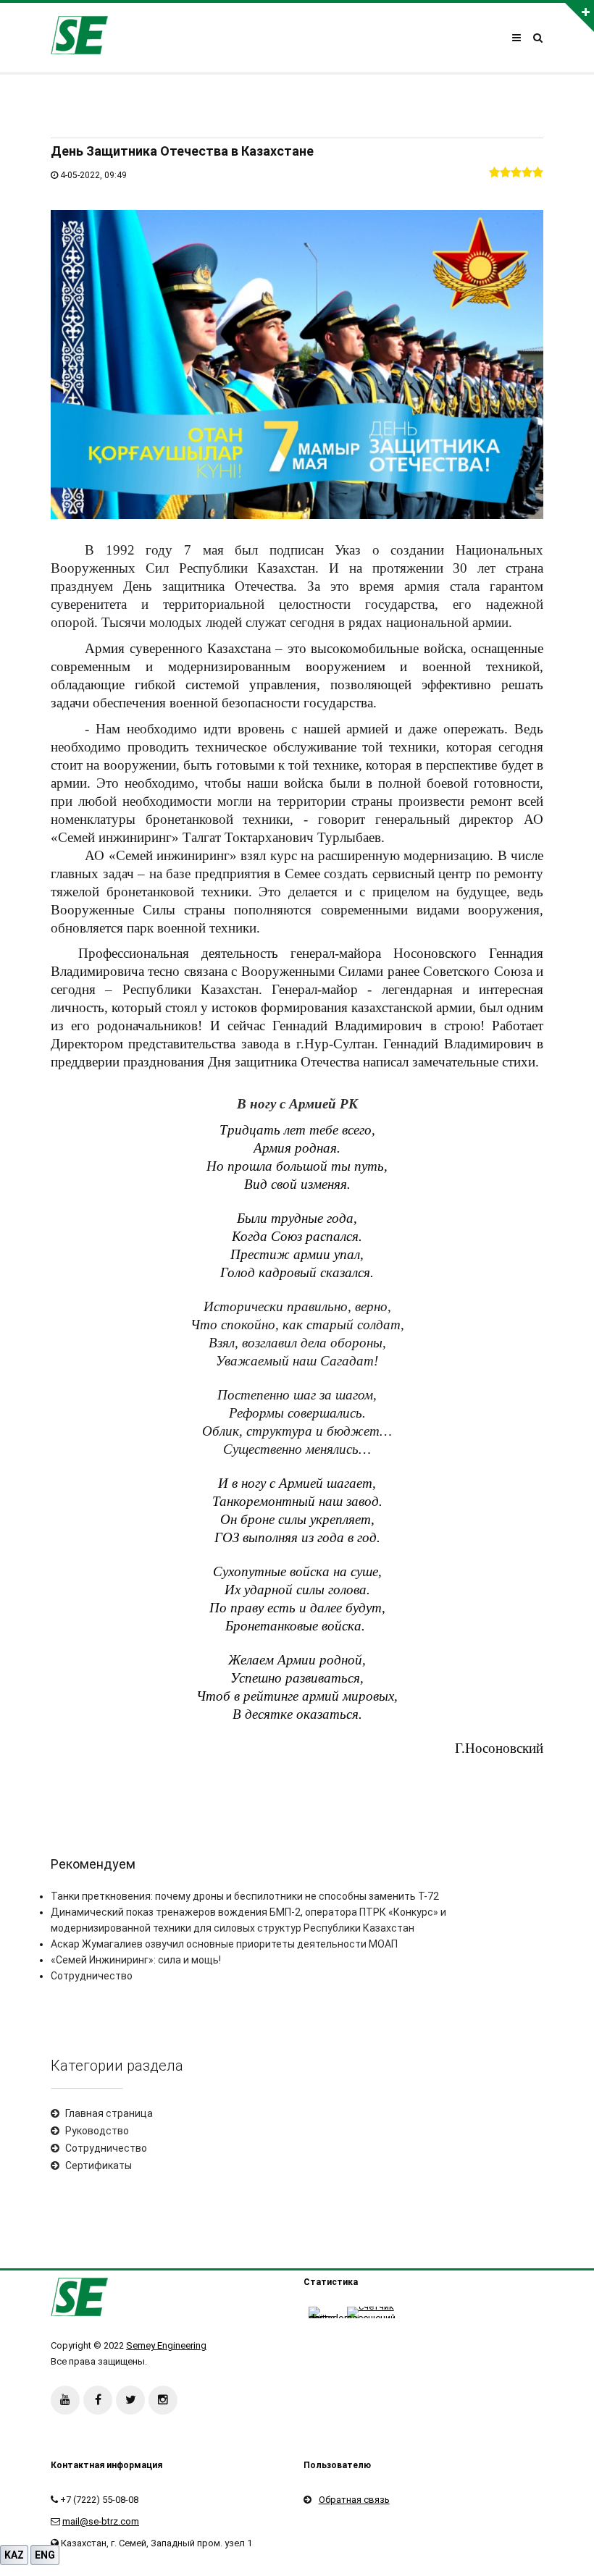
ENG (45, 2555)
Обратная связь (354, 2500)
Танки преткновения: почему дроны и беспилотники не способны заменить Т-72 (245, 1896)
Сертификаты (99, 2165)
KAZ (14, 2555)
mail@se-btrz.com (101, 2521)
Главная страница (109, 2113)
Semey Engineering (166, 2345)
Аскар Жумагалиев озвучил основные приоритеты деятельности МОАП (224, 1944)
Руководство (97, 2131)
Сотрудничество (92, 1976)
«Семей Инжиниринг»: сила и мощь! (136, 1960)
